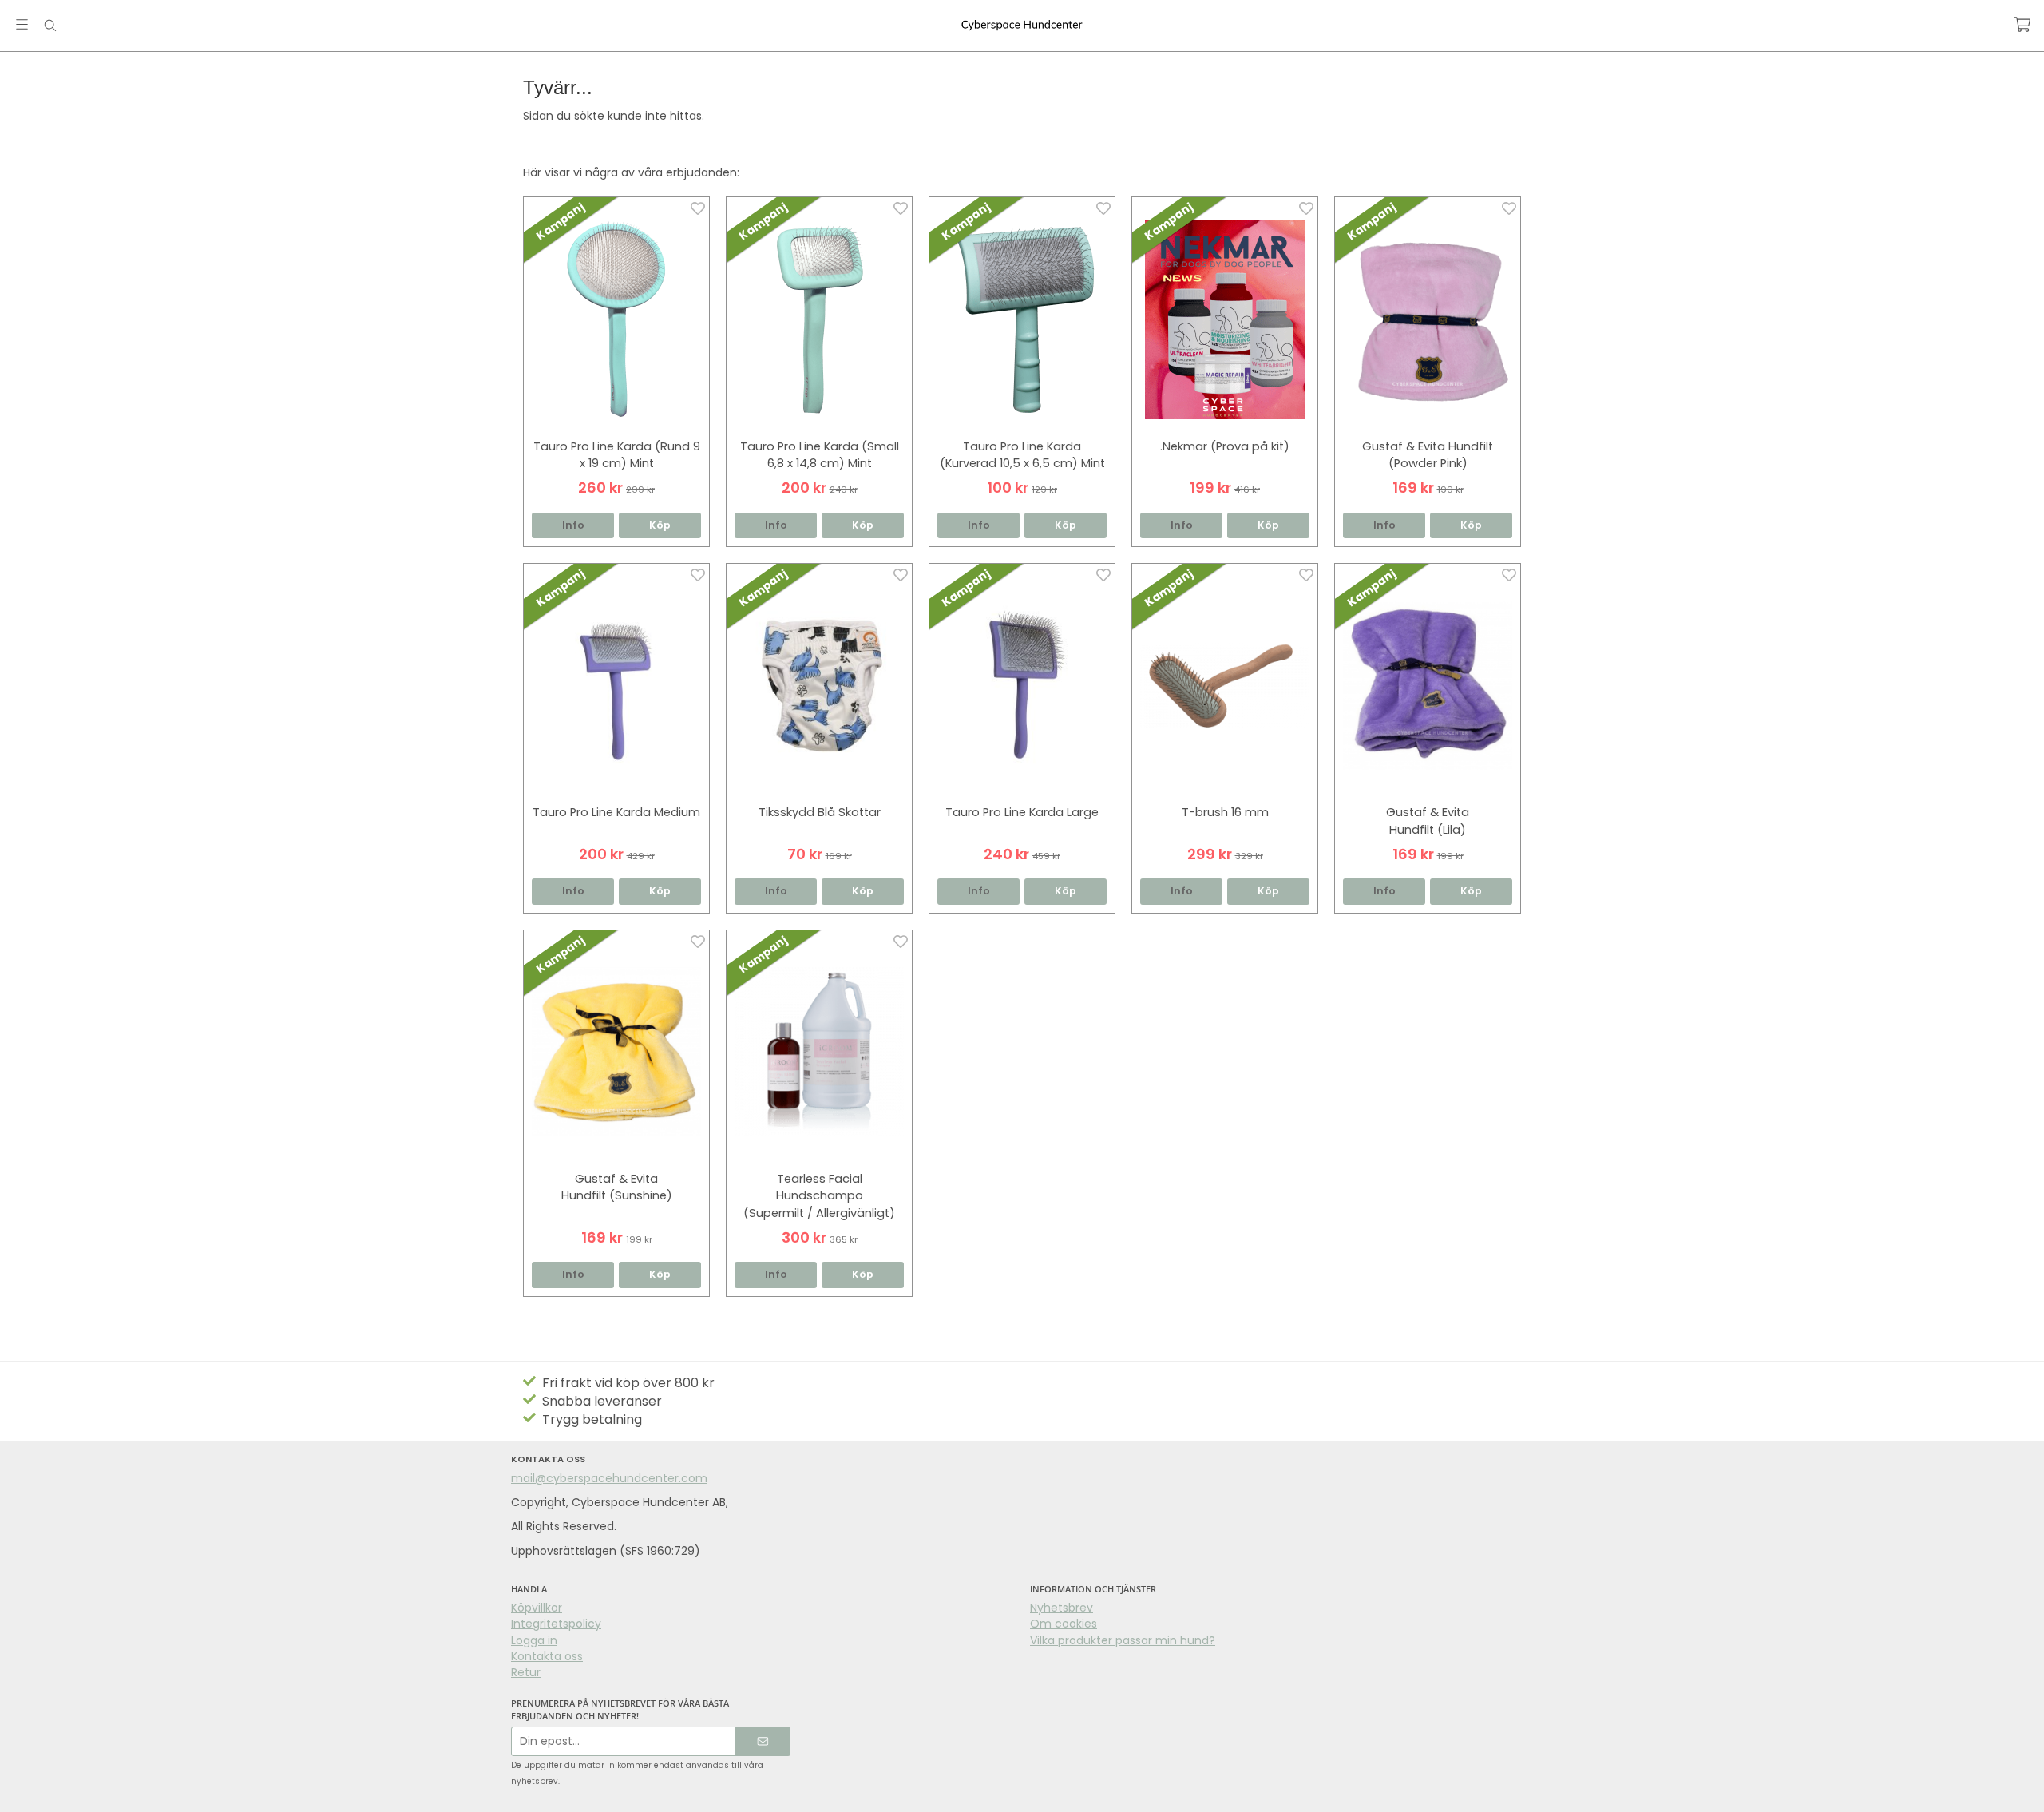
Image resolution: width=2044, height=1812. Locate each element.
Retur (526, 1672)
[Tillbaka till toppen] (1511, 1790)
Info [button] (573, 525)
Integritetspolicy (556, 1624)
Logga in (534, 1640)
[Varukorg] (2022, 24)
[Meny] (22, 24)
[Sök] (50, 26)
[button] (660, 526)
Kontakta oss (547, 1656)
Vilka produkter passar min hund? (1123, 1640)
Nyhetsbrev (1062, 1608)
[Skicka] (763, 1741)
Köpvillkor (537, 1608)
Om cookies (1064, 1624)
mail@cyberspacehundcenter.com (609, 1478)
